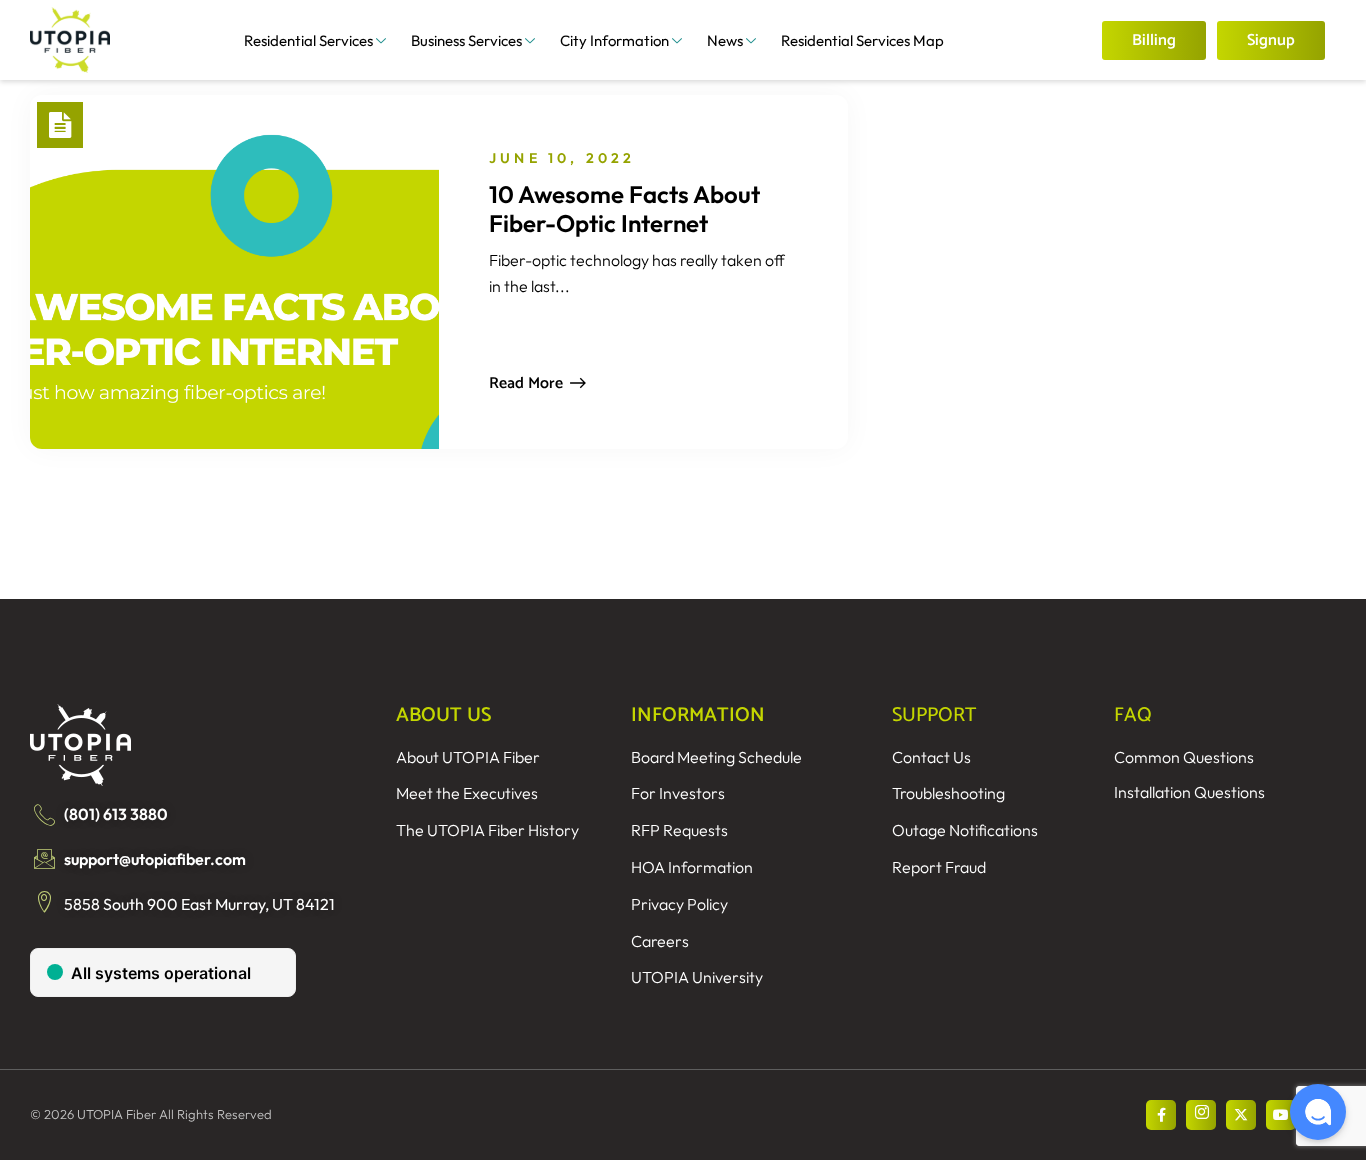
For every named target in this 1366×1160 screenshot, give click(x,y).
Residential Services (308, 40)
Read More (526, 383)
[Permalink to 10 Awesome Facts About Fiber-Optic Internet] (225, 272)
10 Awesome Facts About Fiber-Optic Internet (624, 208)
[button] (1318, 1112)
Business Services (466, 40)
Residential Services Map (862, 40)
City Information (614, 40)
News (725, 40)
